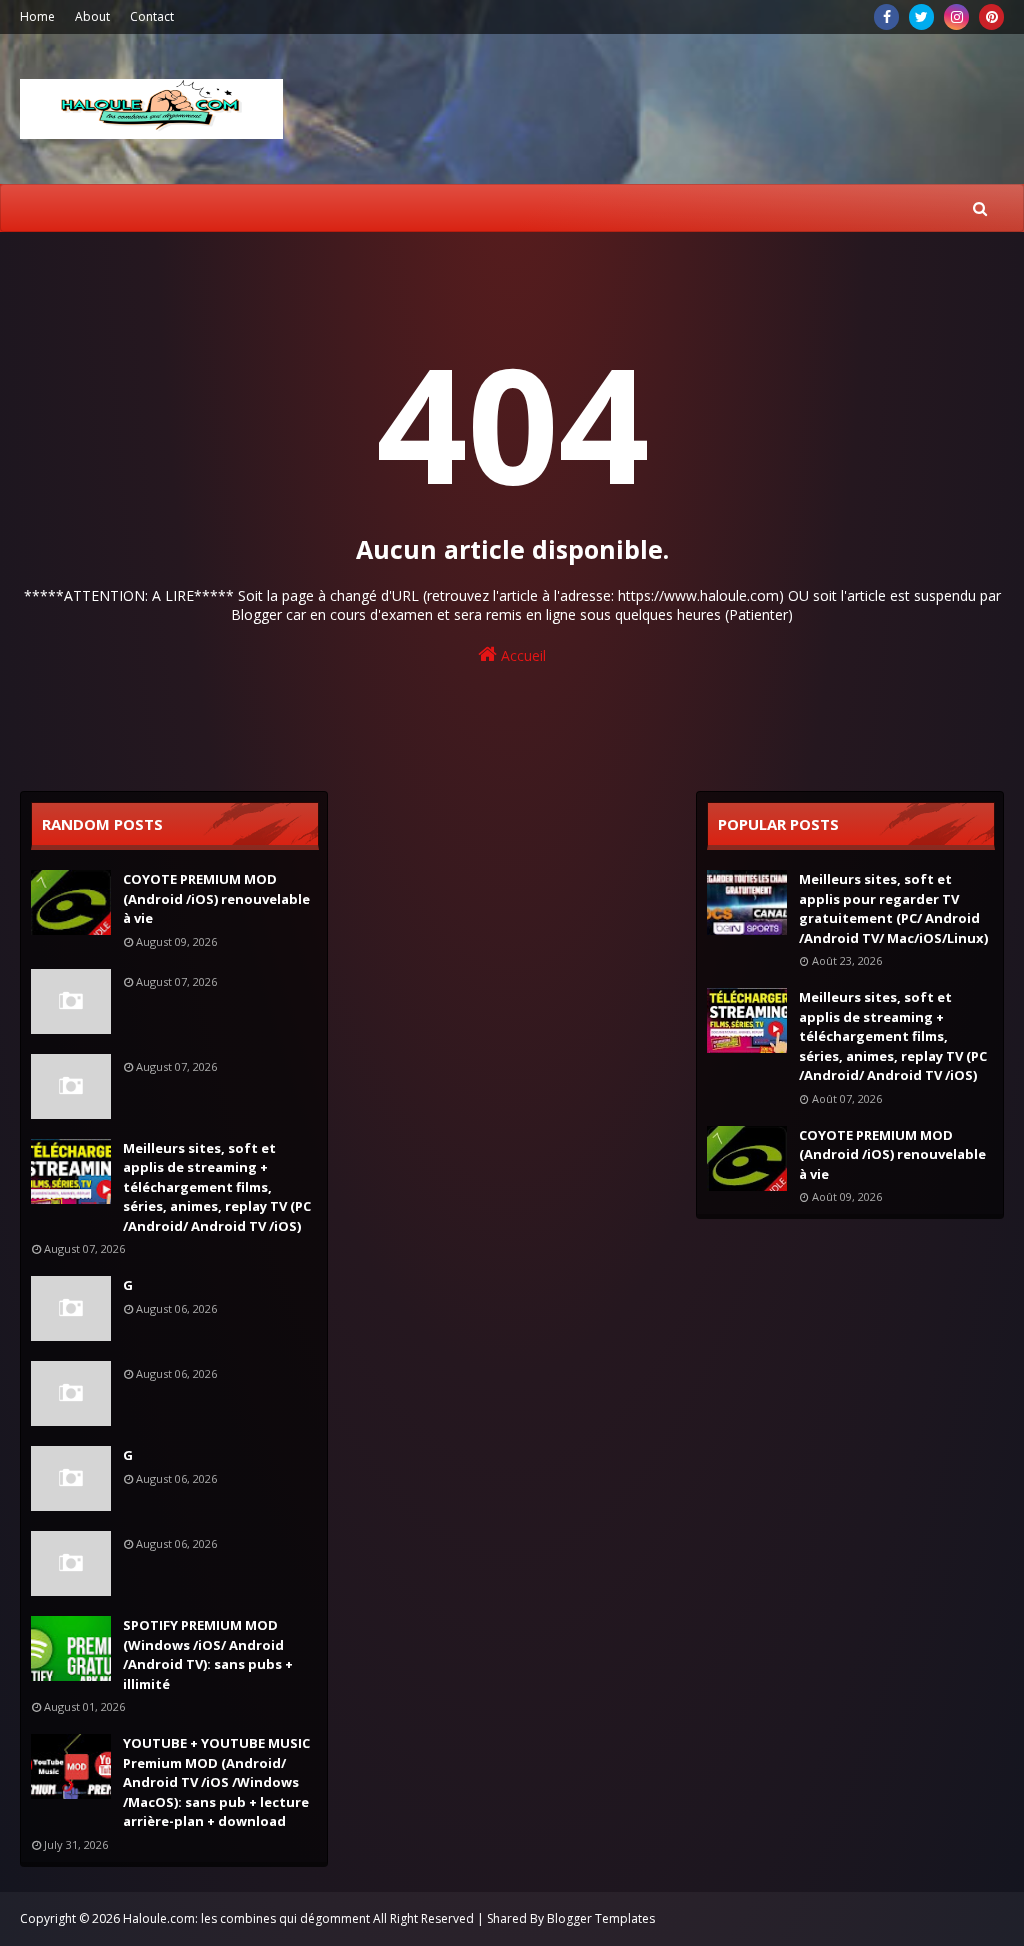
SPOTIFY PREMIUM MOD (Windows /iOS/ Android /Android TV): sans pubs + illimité (208, 1654)
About (92, 16)
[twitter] (921, 17)
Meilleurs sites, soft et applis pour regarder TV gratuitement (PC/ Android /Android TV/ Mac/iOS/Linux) (893, 908)
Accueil (521, 655)
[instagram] (956, 17)
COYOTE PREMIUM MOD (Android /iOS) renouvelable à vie (216, 898)
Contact (152, 16)
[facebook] (886, 17)
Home (37, 16)
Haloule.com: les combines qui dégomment (246, 1918)
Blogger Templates (601, 1918)
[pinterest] (991, 17)
